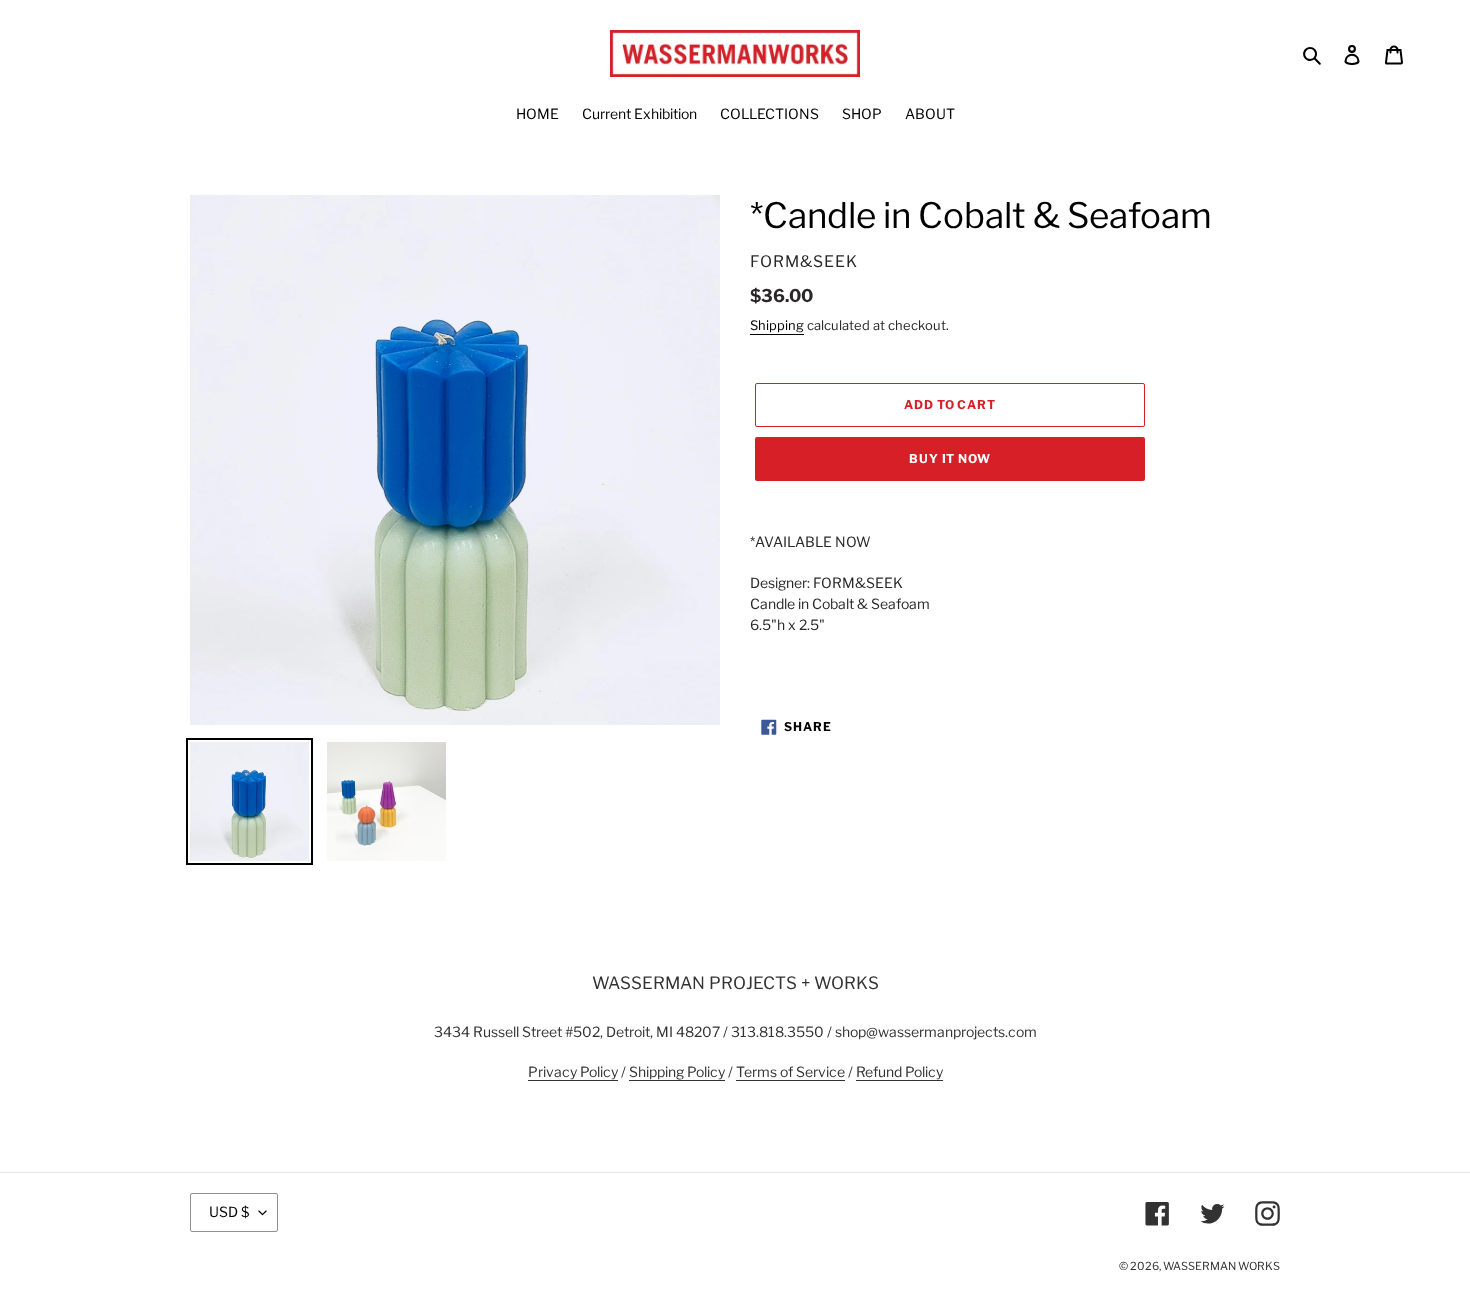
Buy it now (950, 458)
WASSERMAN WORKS (1221, 1266)
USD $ (229, 1211)
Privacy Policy (573, 1071)
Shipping (777, 325)
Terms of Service (790, 1071)
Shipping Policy (677, 1071)
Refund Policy (899, 1071)
